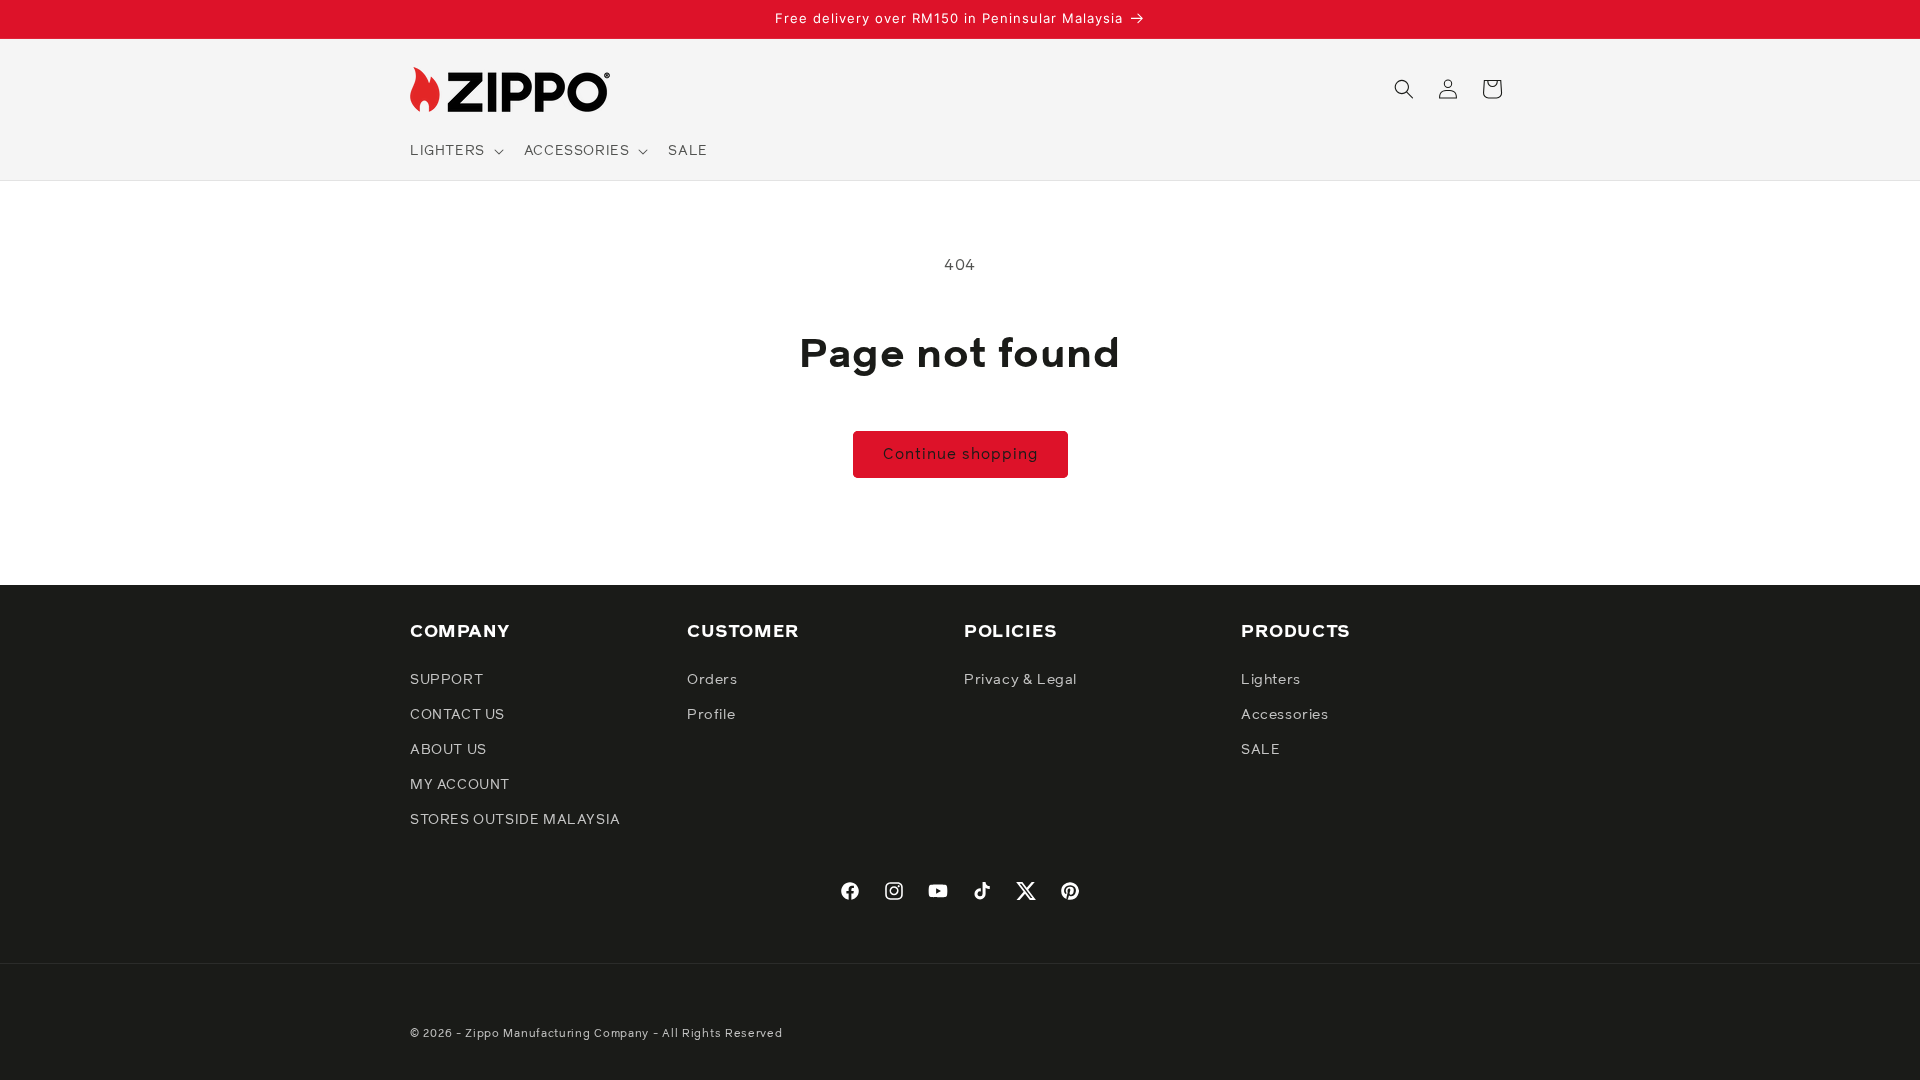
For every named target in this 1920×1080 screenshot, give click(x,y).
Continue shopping (960, 454)
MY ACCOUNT (460, 785)
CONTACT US (457, 715)
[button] (455, 151)
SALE (1260, 750)
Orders (712, 680)
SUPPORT (446, 680)
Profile (711, 715)
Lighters (1271, 680)
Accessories (1285, 715)
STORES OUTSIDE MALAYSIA (515, 820)
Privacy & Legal (1020, 680)
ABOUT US (448, 750)
